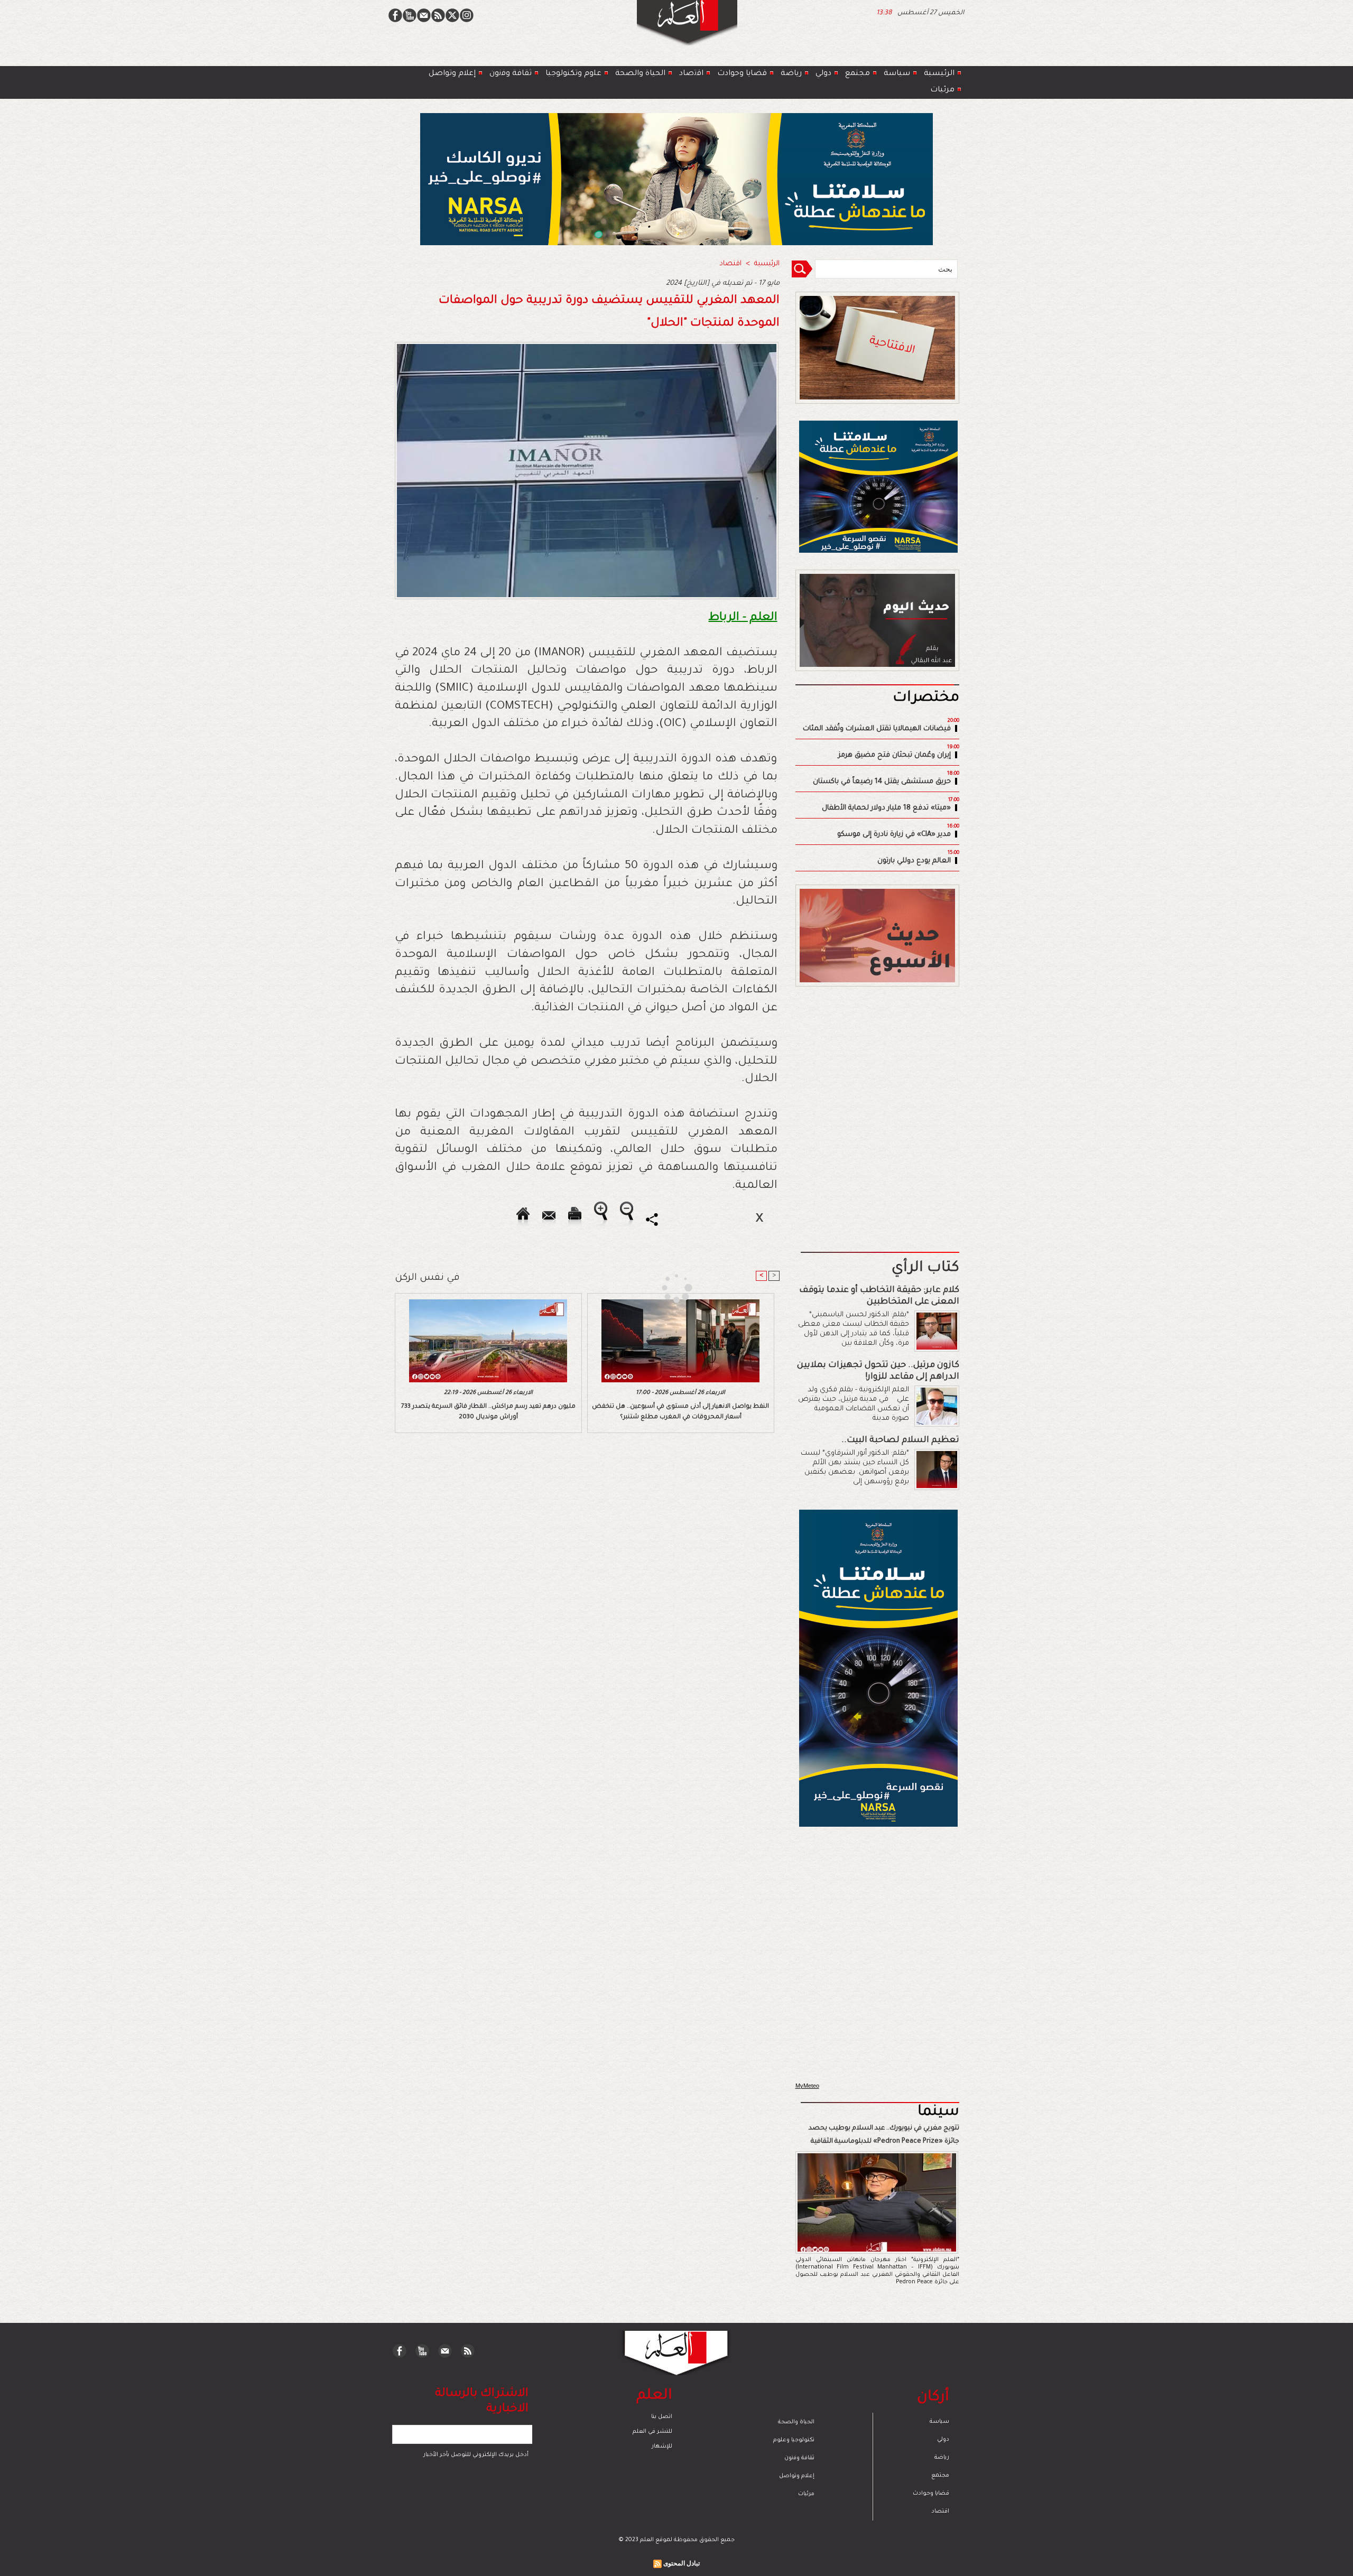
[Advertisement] (663, 1287)
